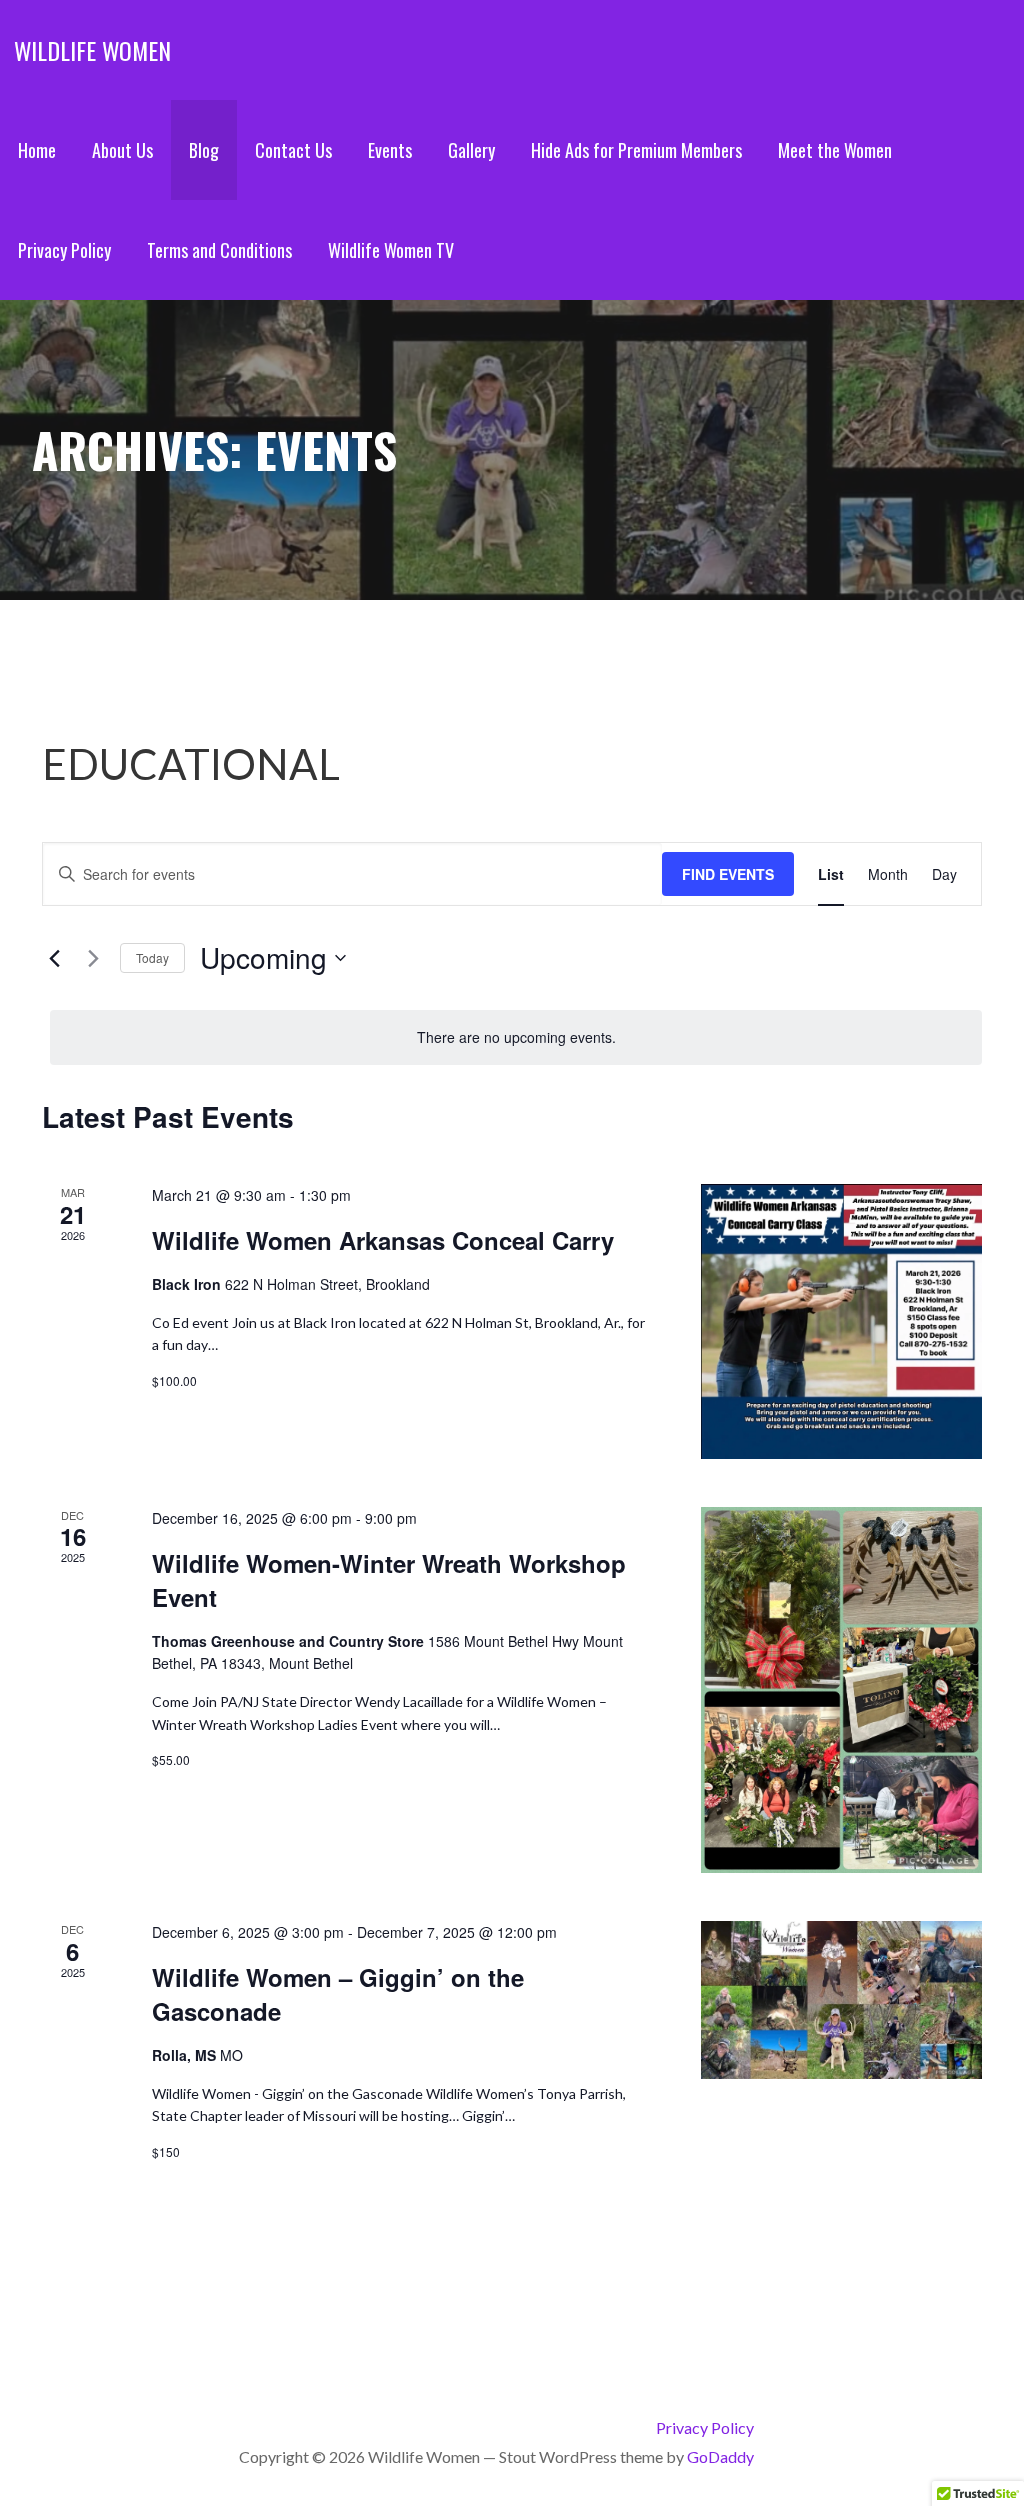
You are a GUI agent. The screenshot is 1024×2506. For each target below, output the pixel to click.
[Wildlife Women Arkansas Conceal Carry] (841, 1321)
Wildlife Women (92, 50)
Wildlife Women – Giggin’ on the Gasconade (338, 1994)
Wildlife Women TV (391, 250)
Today (152, 957)
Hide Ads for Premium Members (636, 150)
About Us (122, 150)
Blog (204, 150)
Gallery (471, 150)
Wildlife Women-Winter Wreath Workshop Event (389, 1580)
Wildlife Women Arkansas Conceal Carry (383, 1240)
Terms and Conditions (219, 250)
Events (390, 150)
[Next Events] (93, 958)
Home (37, 150)
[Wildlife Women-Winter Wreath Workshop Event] (841, 1690)
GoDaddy (720, 2456)
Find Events (728, 874)
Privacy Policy (64, 250)
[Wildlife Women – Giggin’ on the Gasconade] (841, 2000)
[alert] (516, 1037)
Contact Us (293, 150)
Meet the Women (835, 150)
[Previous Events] (54, 958)
